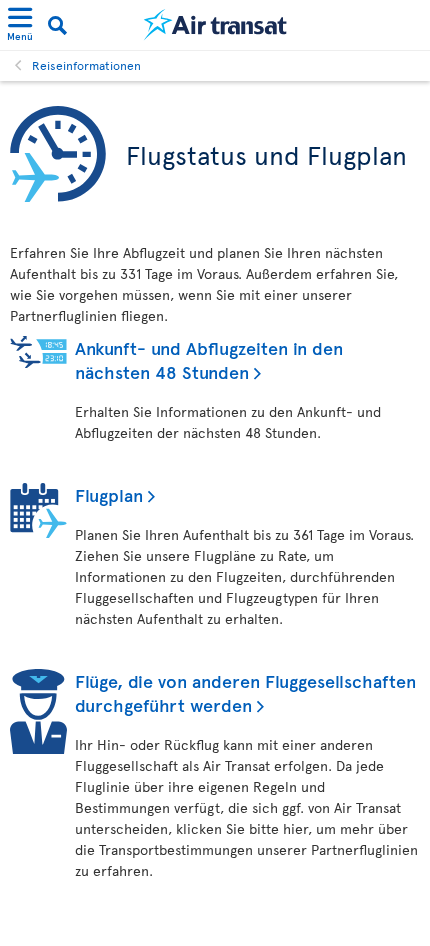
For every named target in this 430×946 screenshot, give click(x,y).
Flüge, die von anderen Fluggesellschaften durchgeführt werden (245, 692)
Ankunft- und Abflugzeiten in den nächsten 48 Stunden (209, 359)
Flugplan (109, 494)
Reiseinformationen (86, 65)
